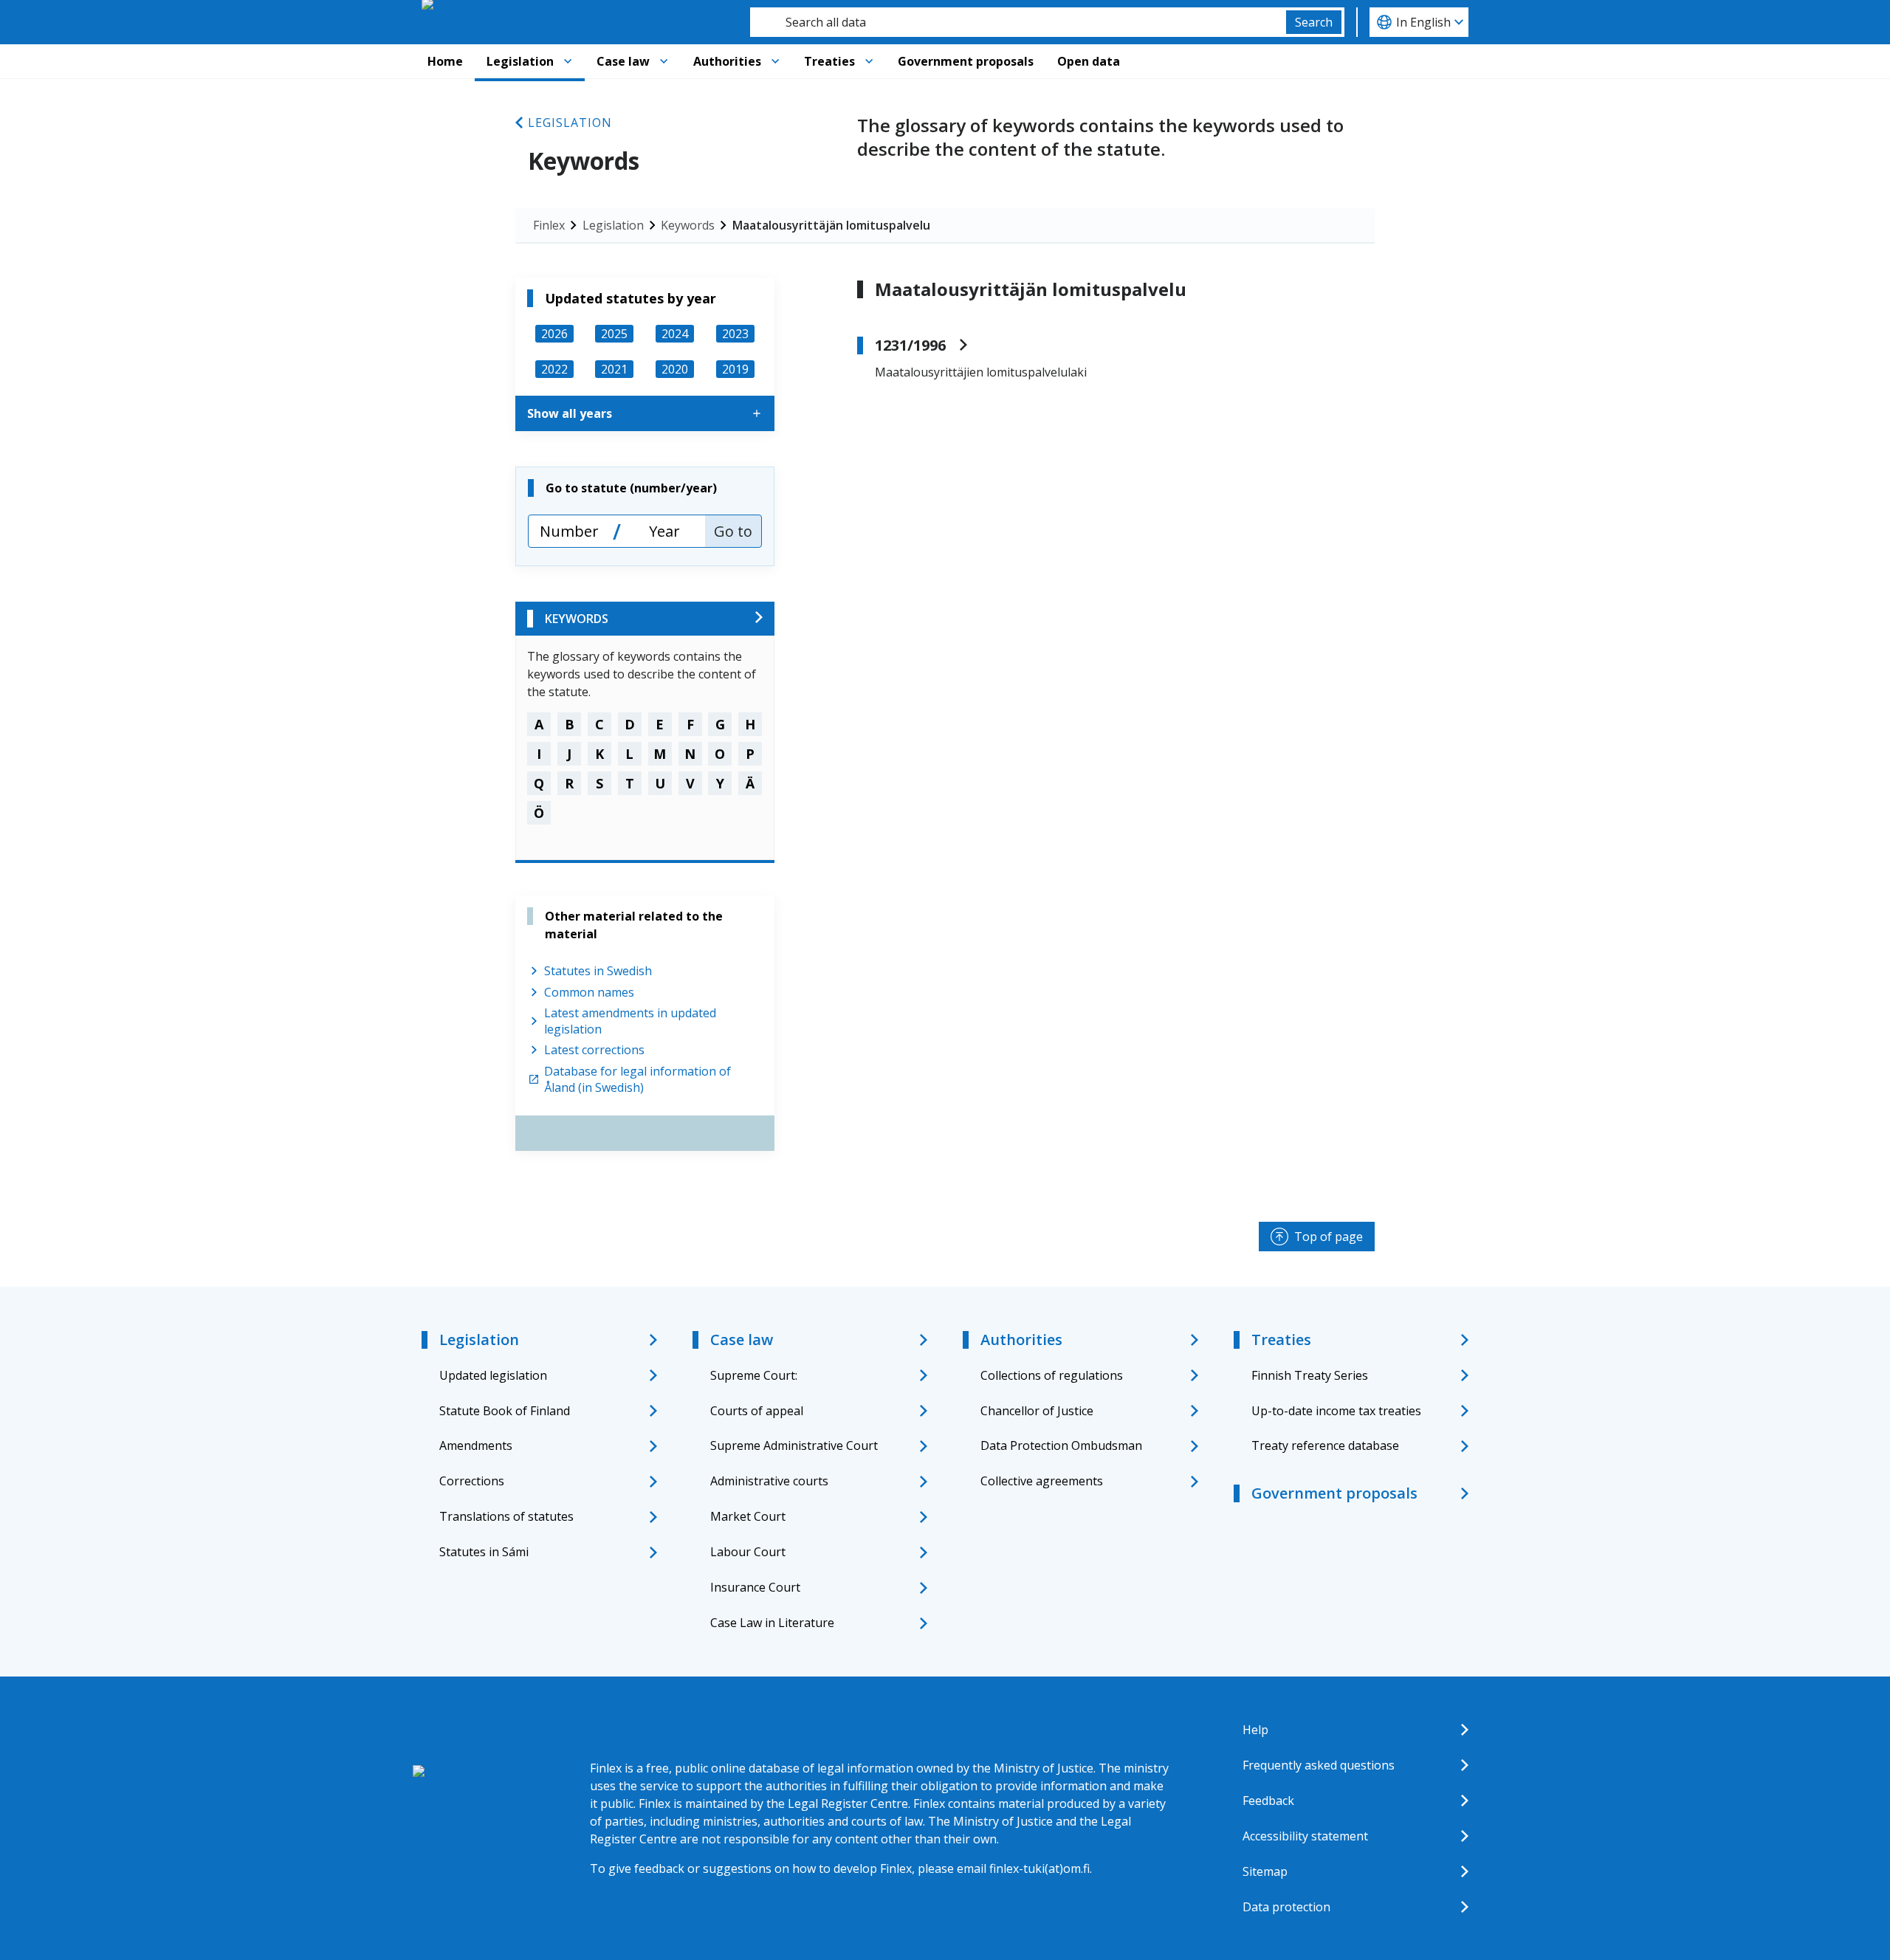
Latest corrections (594, 1050)
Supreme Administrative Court (794, 1445)
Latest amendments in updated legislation (630, 1021)
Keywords (688, 225)
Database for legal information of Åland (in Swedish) (638, 1079)
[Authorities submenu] (775, 61)
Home (445, 61)
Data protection (1286, 1907)
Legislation (520, 61)
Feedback (1268, 1801)
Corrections (472, 1481)
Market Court (748, 1516)
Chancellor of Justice (1037, 1411)
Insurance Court (755, 1587)
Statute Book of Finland (505, 1411)
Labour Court (748, 1552)
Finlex (549, 225)
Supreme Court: (754, 1375)
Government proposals (966, 61)
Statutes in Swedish (598, 971)
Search (1314, 22)
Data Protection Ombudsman (1061, 1445)
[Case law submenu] (664, 61)
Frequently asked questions (1319, 1765)
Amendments (476, 1445)
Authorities (727, 61)
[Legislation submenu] (568, 61)
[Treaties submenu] (869, 61)
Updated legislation (493, 1375)
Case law (623, 61)
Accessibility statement (1305, 1836)
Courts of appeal (757, 1411)
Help (1255, 1730)
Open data (1089, 61)
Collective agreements (1042, 1481)
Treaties (829, 61)
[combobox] (1018, 22)
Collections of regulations (1052, 1375)
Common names (589, 992)
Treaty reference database (1325, 1445)
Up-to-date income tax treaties (1336, 1411)
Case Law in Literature (772, 1623)
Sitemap (1265, 1871)
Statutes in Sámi (484, 1552)
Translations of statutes (506, 1516)
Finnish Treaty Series (1310, 1375)
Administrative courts (769, 1481)
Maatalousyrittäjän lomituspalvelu (831, 225)
